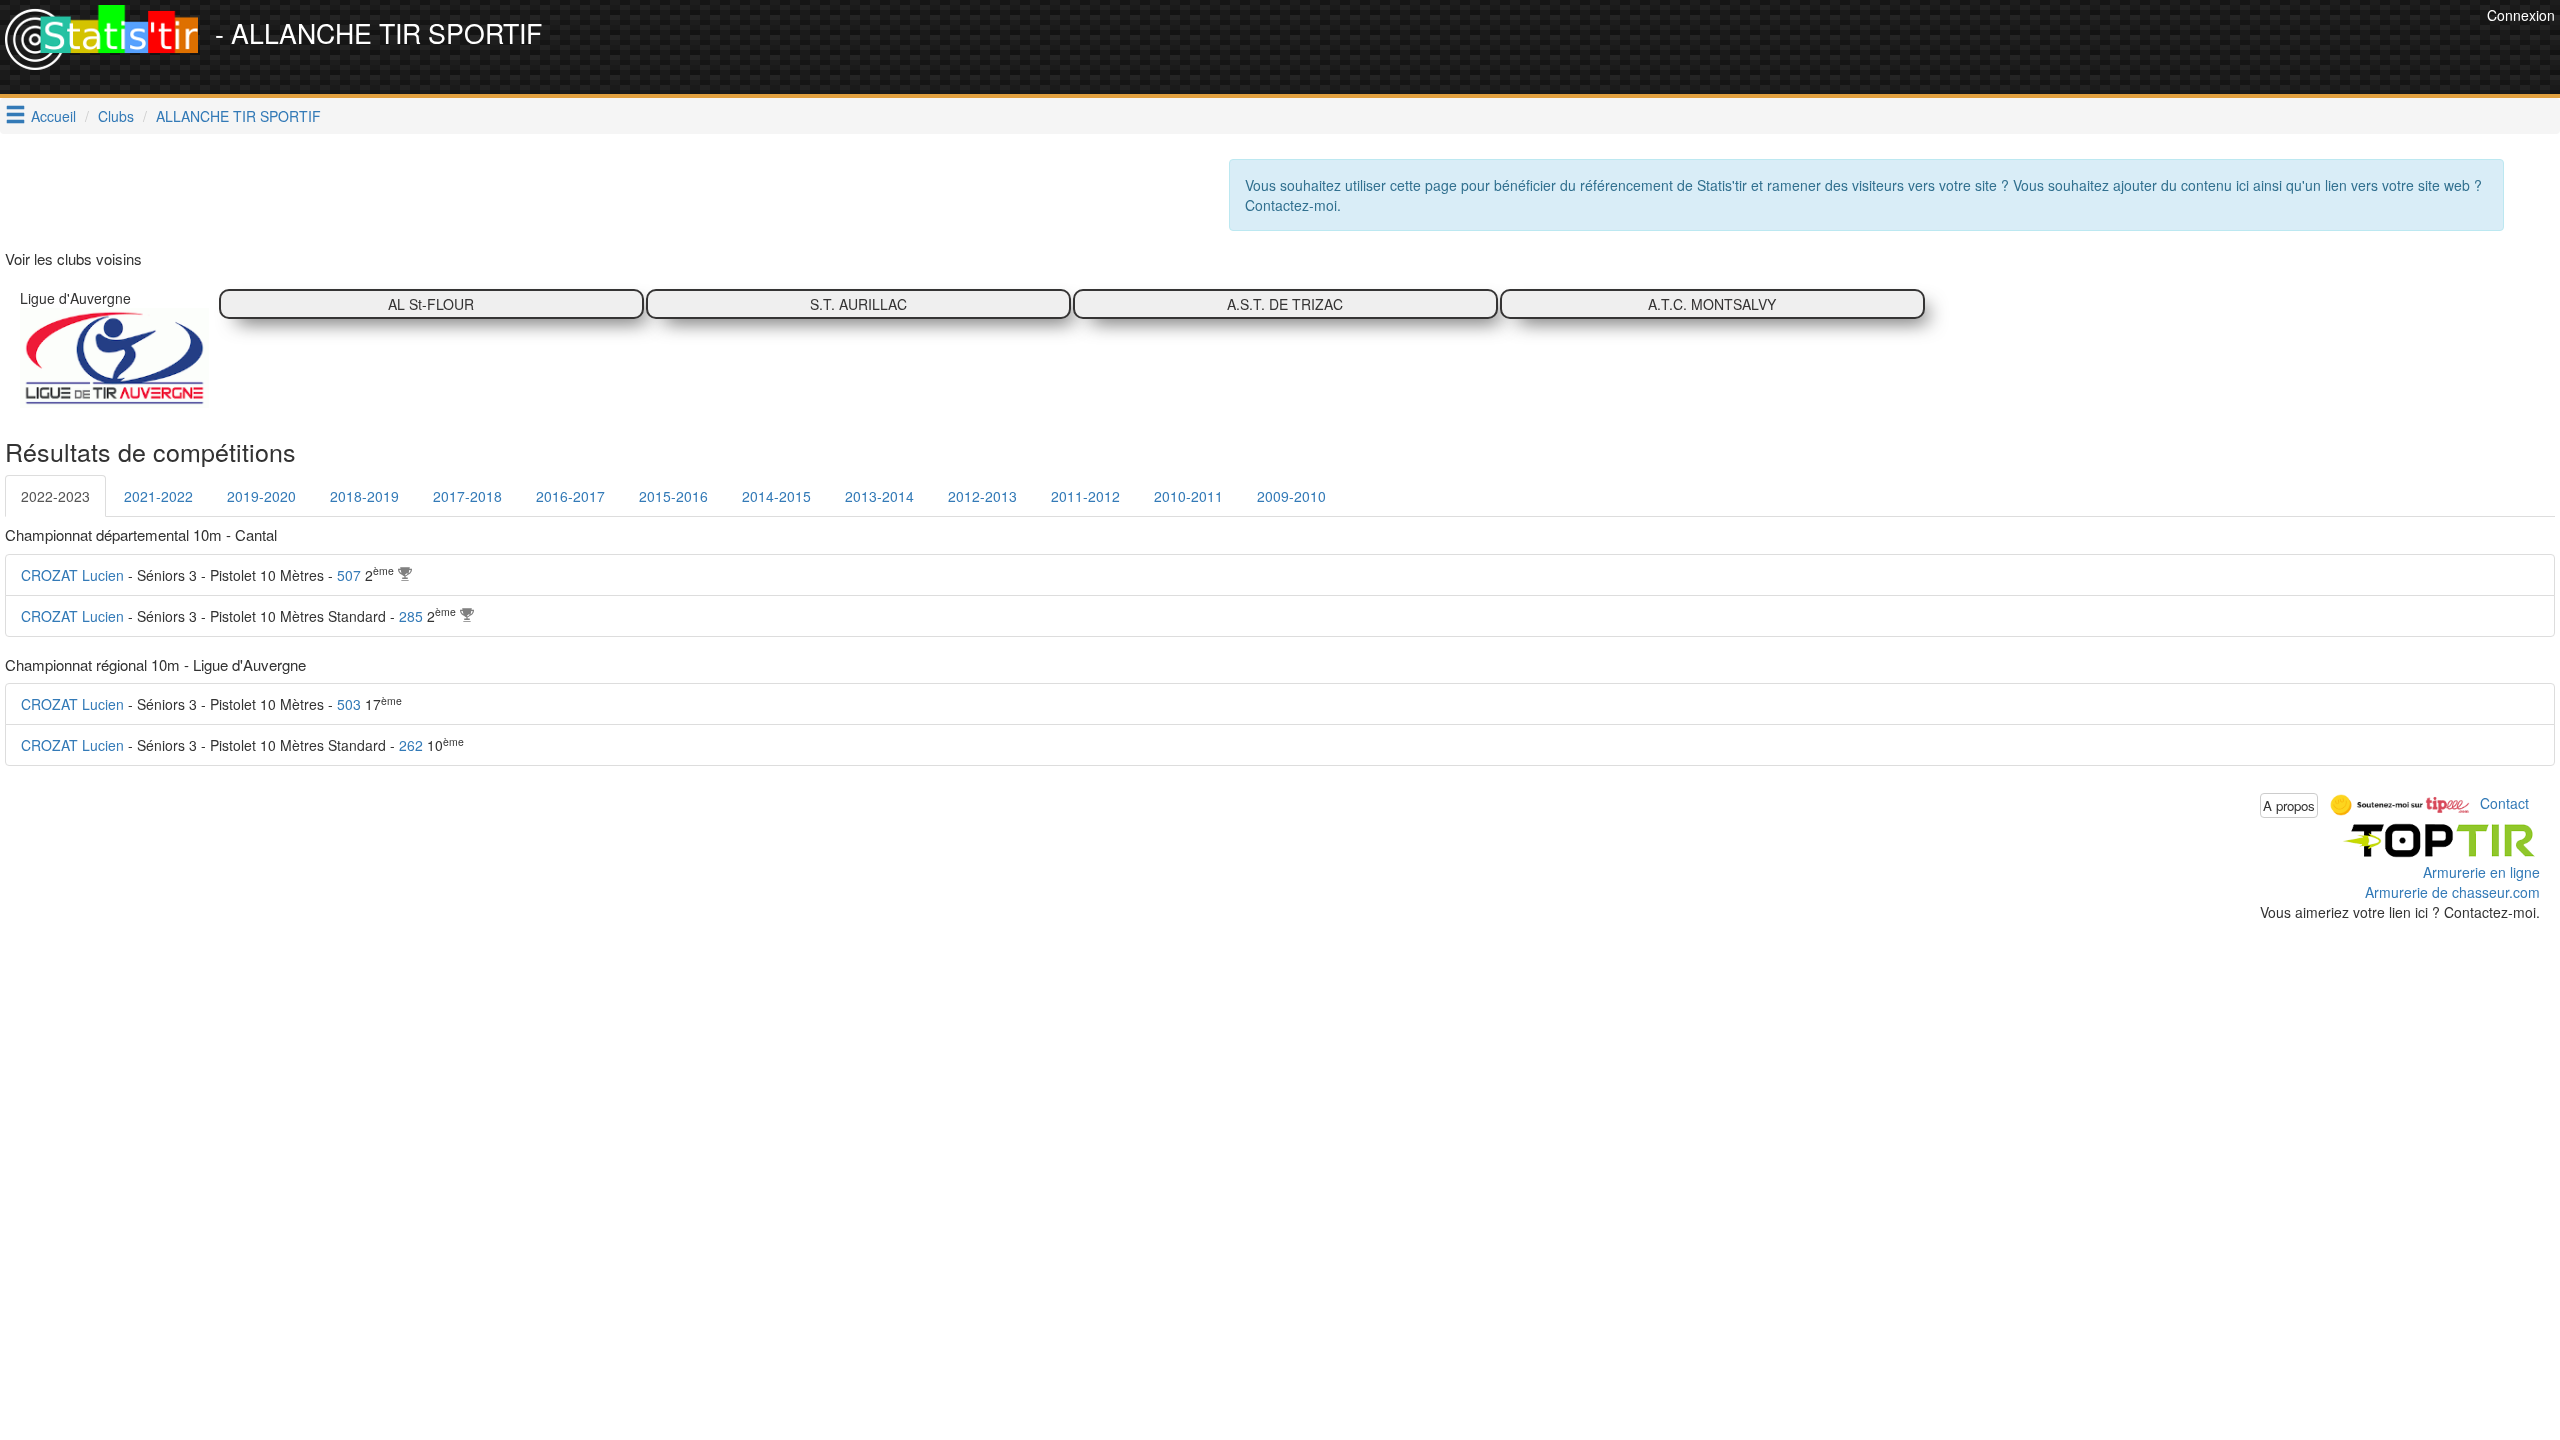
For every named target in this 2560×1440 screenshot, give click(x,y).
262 (411, 745)
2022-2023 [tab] (55, 496)
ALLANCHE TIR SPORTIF (238, 116)
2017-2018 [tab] (467, 496)
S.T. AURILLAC (858, 304)
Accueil (53, 116)
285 (411, 616)
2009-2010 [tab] (1291, 496)
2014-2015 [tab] (776, 496)
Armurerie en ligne (2481, 872)
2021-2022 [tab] (158, 496)
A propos (2289, 805)
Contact (2504, 803)
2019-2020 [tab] (261, 496)
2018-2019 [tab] (364, 496)
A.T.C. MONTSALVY (1712, 304)
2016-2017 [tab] (570, 496)
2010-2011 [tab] (1188, 496)
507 (349, 575)
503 (349, 704)
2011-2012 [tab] (1085, 496)
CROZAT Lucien (72, 575)
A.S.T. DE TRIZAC (1285, 304)
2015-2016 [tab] (673, 496)
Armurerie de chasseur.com (2452, 892)
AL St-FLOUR (431, 304)
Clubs (116, 116)
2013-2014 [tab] (879, 496)
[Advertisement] (2118, 50)
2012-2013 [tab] (982, 496)
